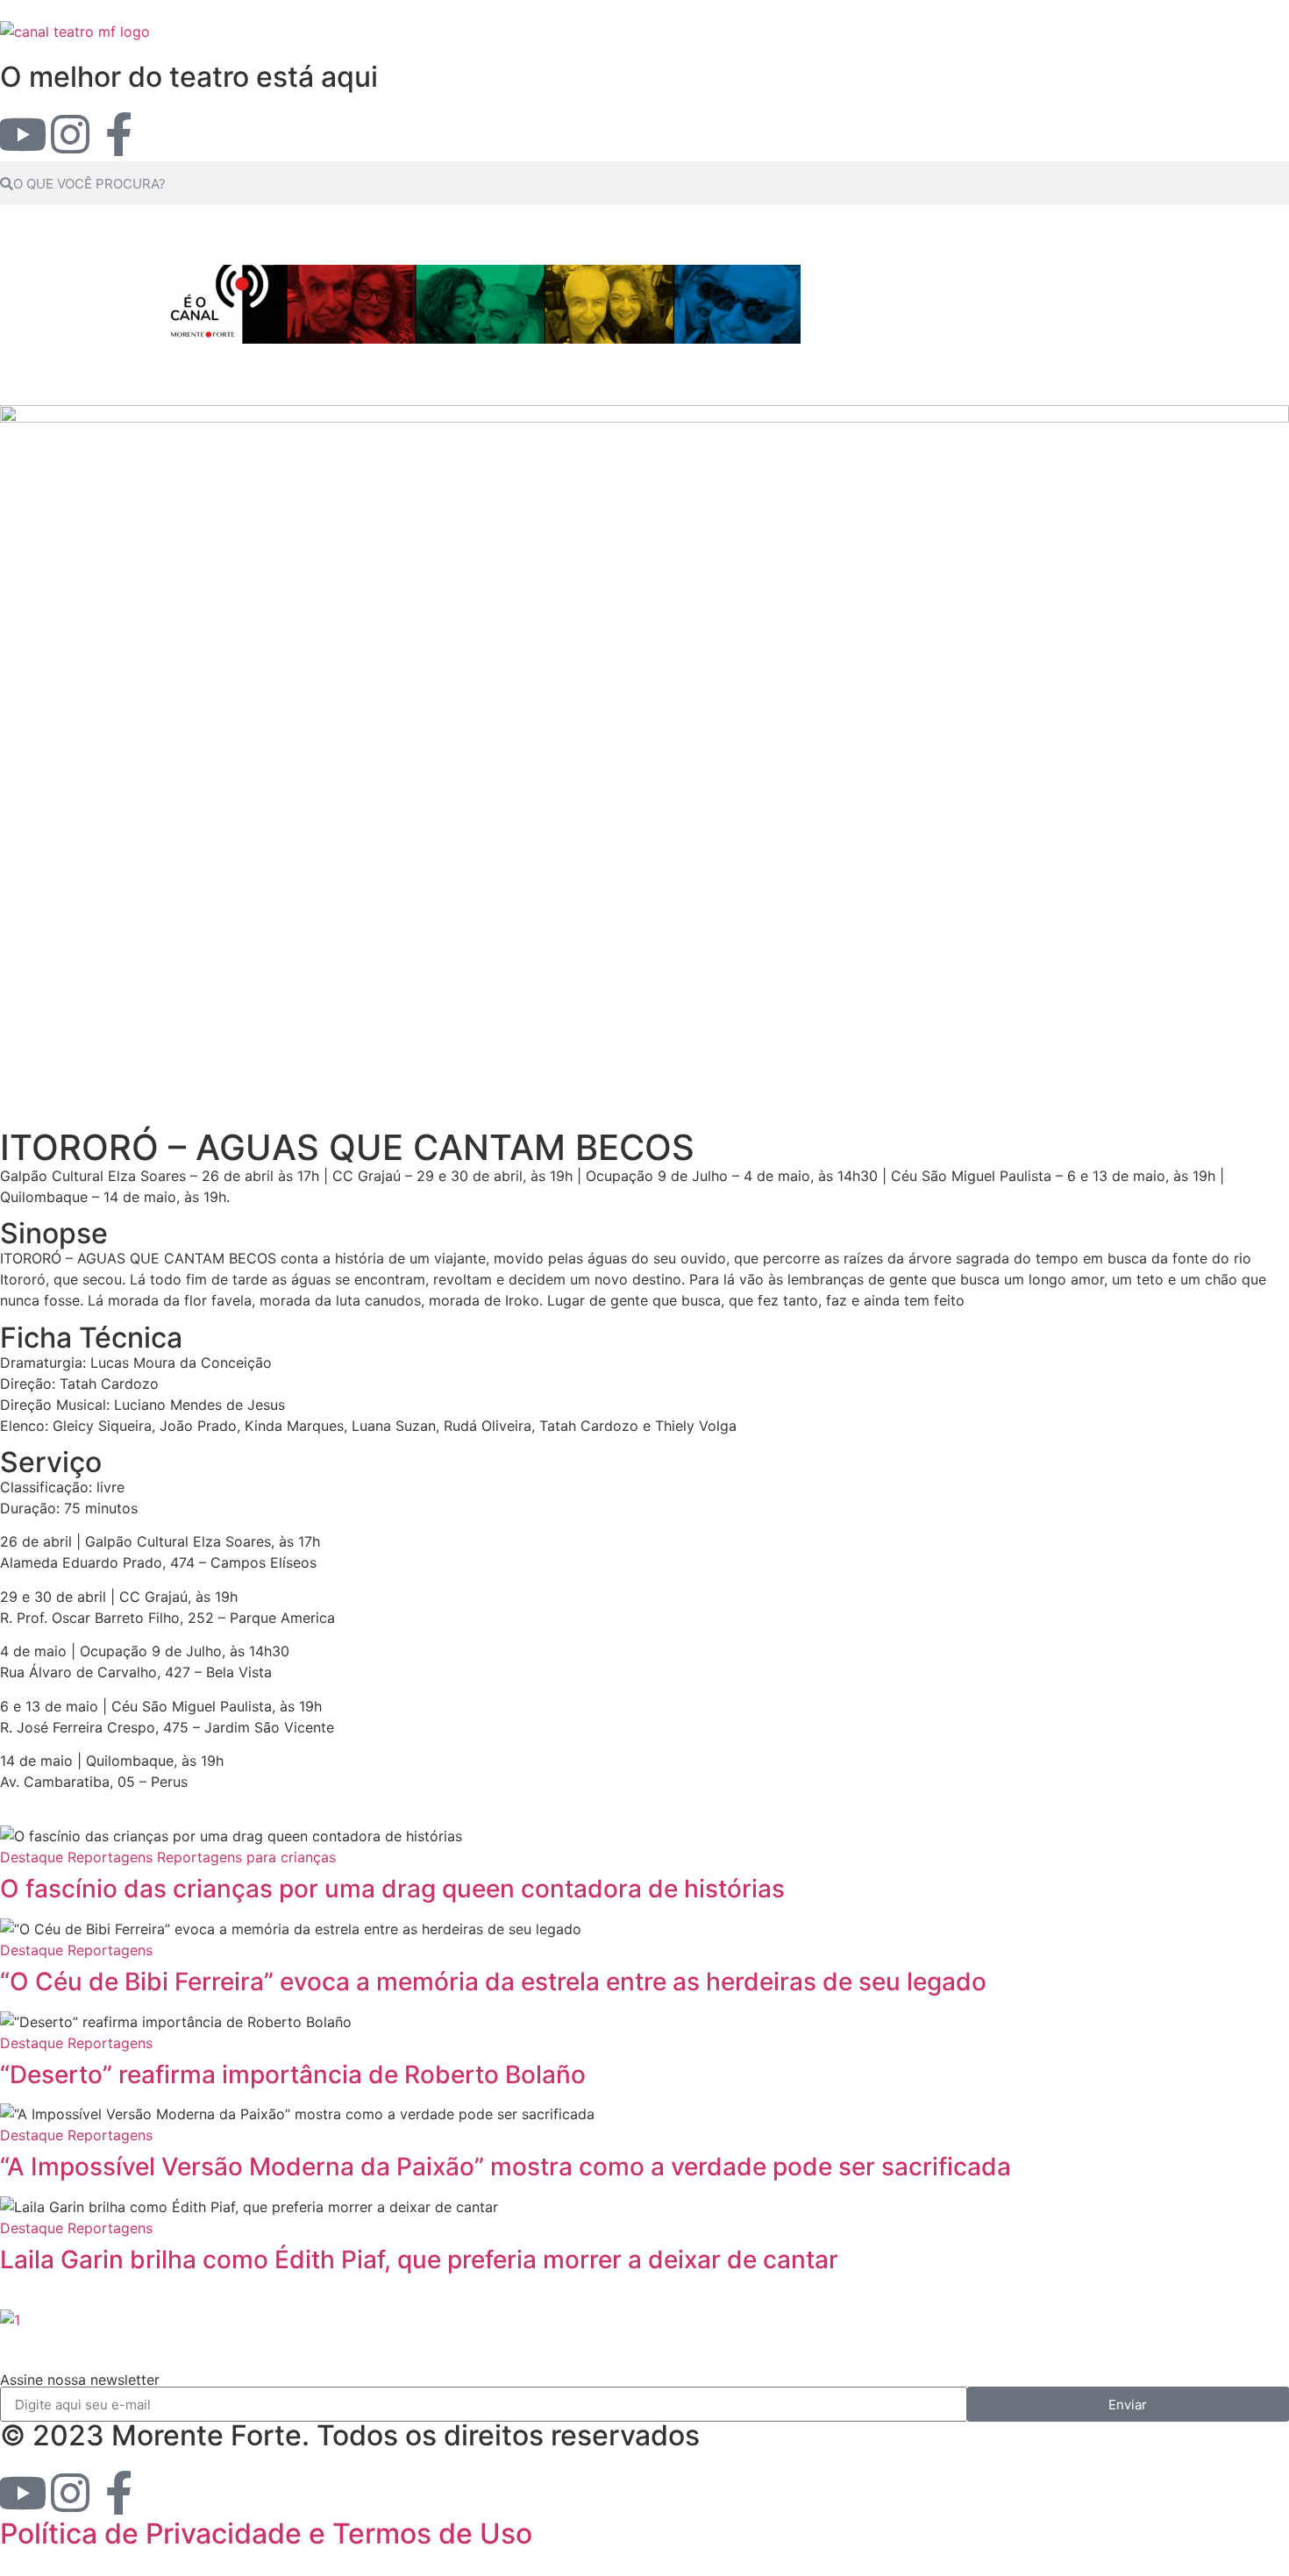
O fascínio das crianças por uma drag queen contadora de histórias (392, 1889)
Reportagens (110, 1857)
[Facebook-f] (118, 134)
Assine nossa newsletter (80, 2380)
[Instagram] (70, 134)
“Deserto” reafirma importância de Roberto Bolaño (293, 2074)
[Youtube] (22, 134)
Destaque (32, 1857)
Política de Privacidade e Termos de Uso (266, 2533)
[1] (10, 2320)
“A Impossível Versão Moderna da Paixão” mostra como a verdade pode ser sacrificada (506, 2167)
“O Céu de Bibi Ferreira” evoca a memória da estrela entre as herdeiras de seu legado (493, 1982)
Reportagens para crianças (246, 1857)
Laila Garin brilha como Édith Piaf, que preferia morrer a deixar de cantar (419, 2259)
